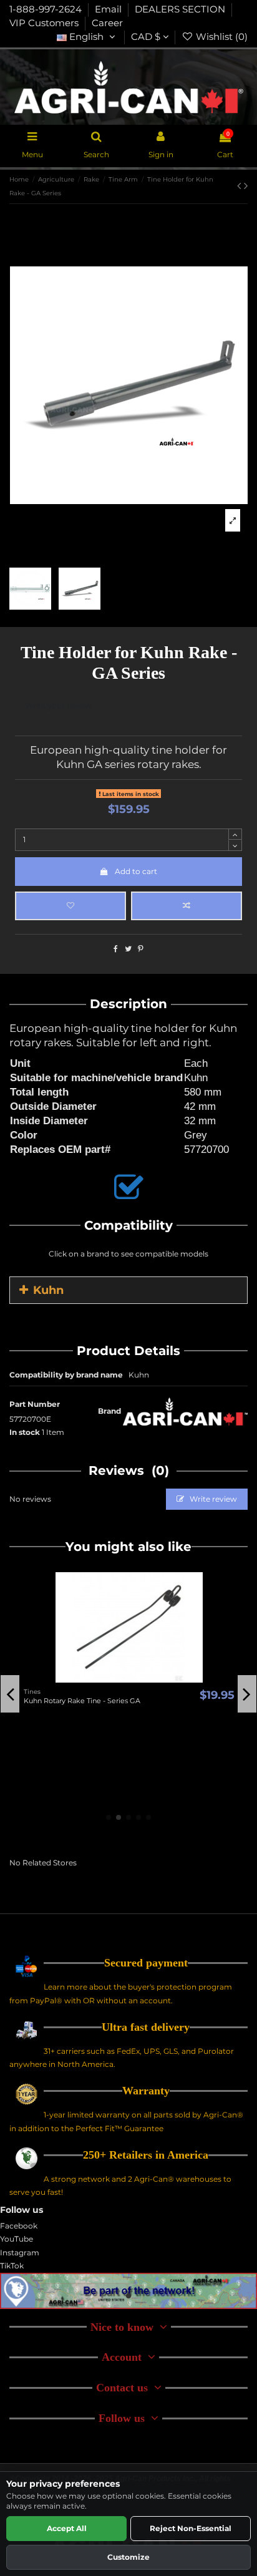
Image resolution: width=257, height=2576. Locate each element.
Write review (212, 1499)
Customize (128, 2557)
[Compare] (129, 1679)
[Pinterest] (141, 949)
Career (107, 23)
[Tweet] (128, 949)
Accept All (67, 2528)
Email (109, 9)
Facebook (19, 2226)
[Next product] (246, 186)
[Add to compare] (187, 906)
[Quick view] (144, 1679)
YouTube (17, 2239)
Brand (109, 1411)
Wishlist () (221, 37)
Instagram (20, 2253)
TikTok (12, 2266)
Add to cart (136, 871)
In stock (25, 1432)
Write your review (58, 705)
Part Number (35, 1404)
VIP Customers (45, 23)
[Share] (116, 949)
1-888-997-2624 (47, 9)
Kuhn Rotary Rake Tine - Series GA (82, 1701)
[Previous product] (240, 186)
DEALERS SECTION (181, 9)
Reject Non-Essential (191, 2528)
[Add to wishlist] (70, 906)
